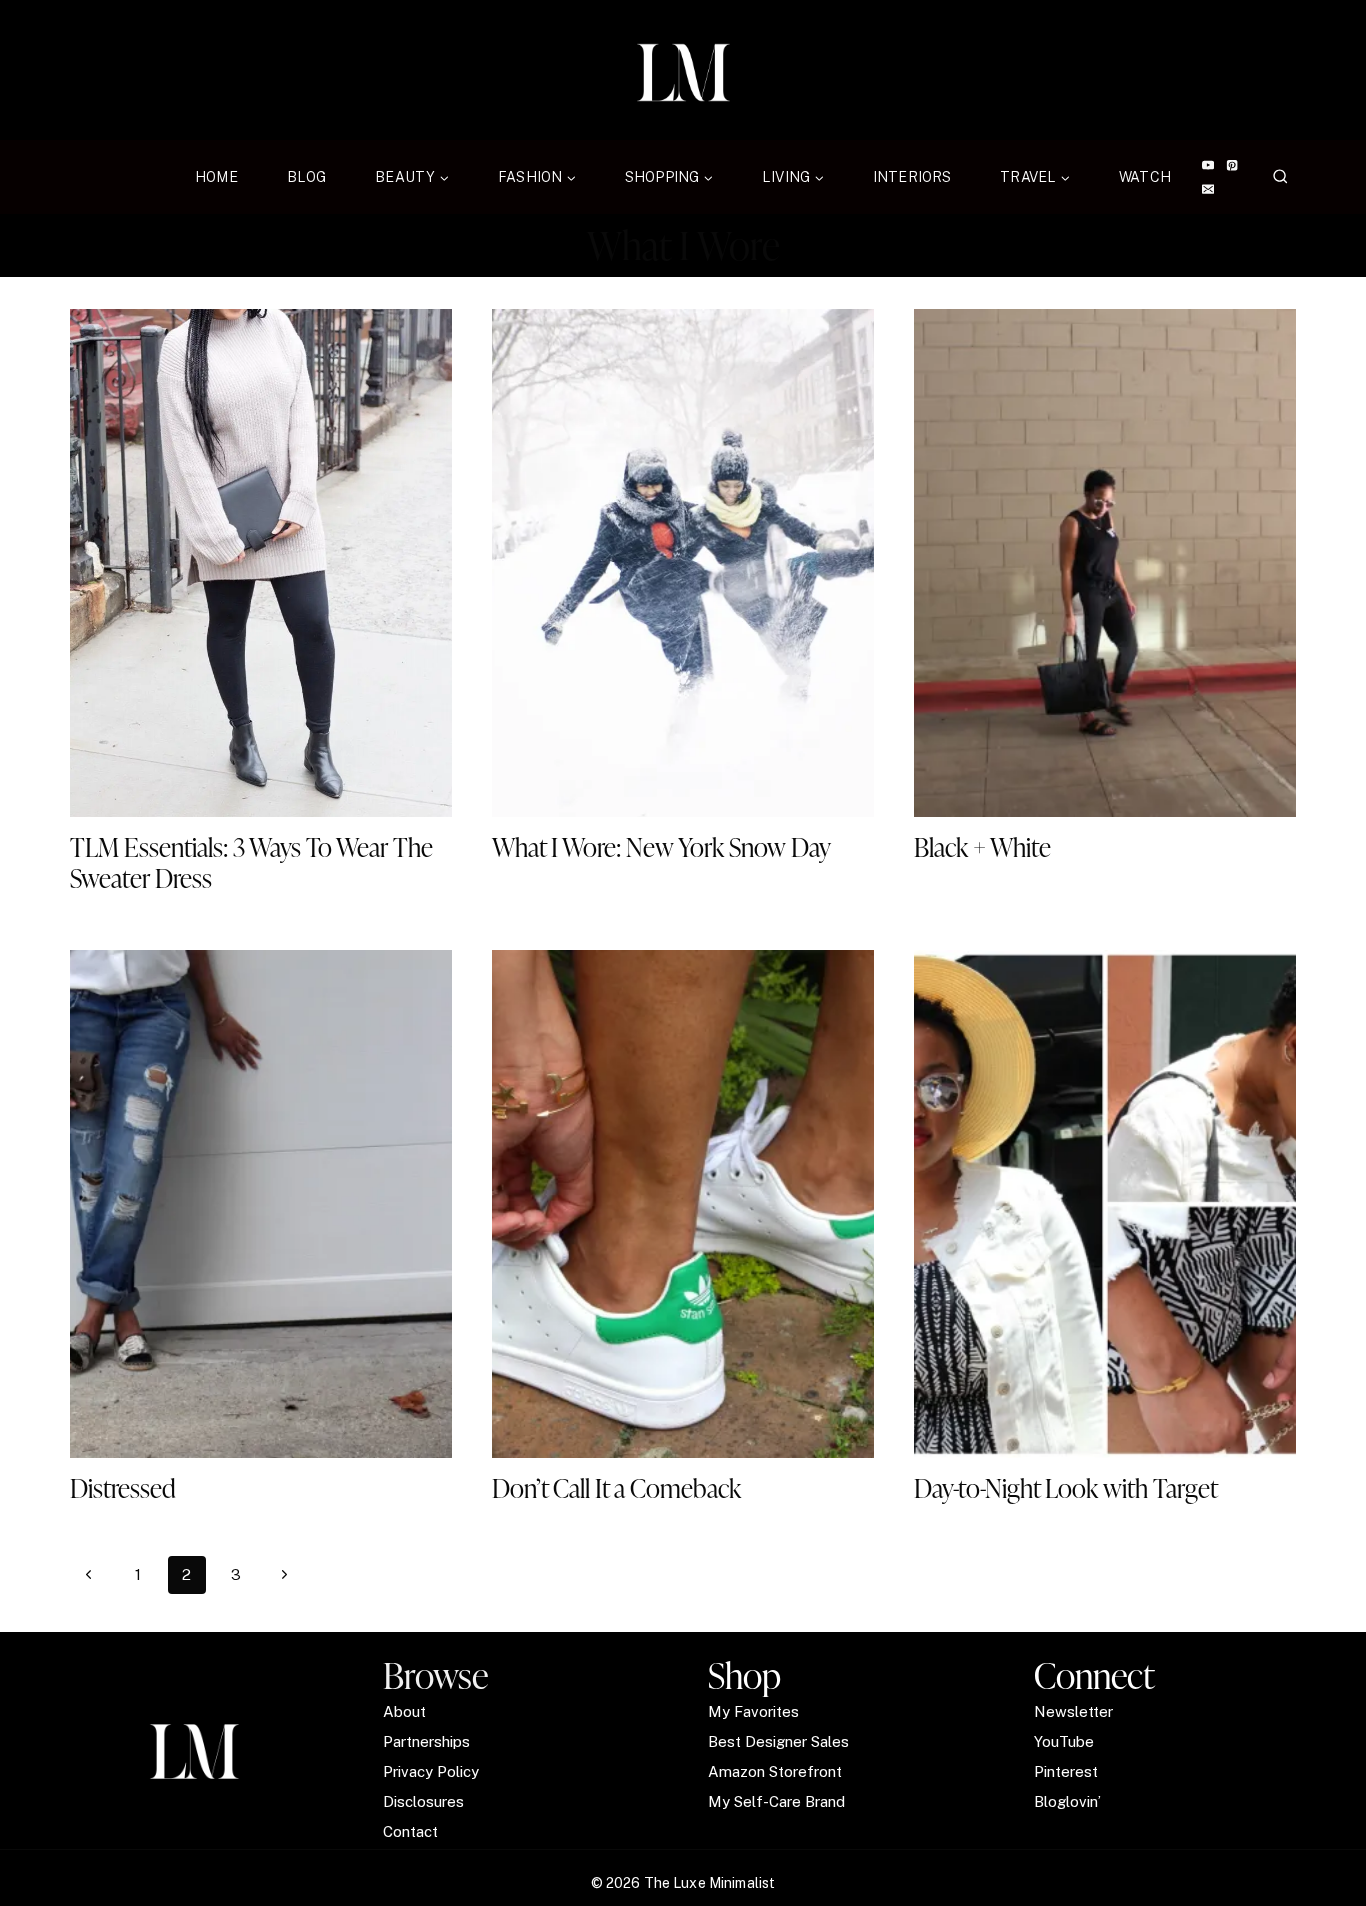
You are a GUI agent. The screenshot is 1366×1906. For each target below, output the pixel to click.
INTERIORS (912, 177)
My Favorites (753, 1711)
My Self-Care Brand (776, 1801)
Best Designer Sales (778, 1741)
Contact (410, 1831)
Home (216, 177)
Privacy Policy (431, 1771)
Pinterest (1066, 1771)
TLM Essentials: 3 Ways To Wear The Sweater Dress (251, 862)
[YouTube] (1207, 165)
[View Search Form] (1280, 177)
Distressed (123, 1488)
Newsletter (1073, 1711)
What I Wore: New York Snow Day (661, 847)
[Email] (1207, 189)
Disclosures (423, 1801)
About (404, 1711)
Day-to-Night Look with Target (1066, 1488)
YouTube (1064, 1741)
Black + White (982, 847)
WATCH (1145, 177)
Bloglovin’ (1067, 1801)
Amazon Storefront (775, 1771)
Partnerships (426, 1741)
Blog (307, 177)
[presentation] (261, 563)
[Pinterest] (1232, 165)
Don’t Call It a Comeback (616, 1488)
